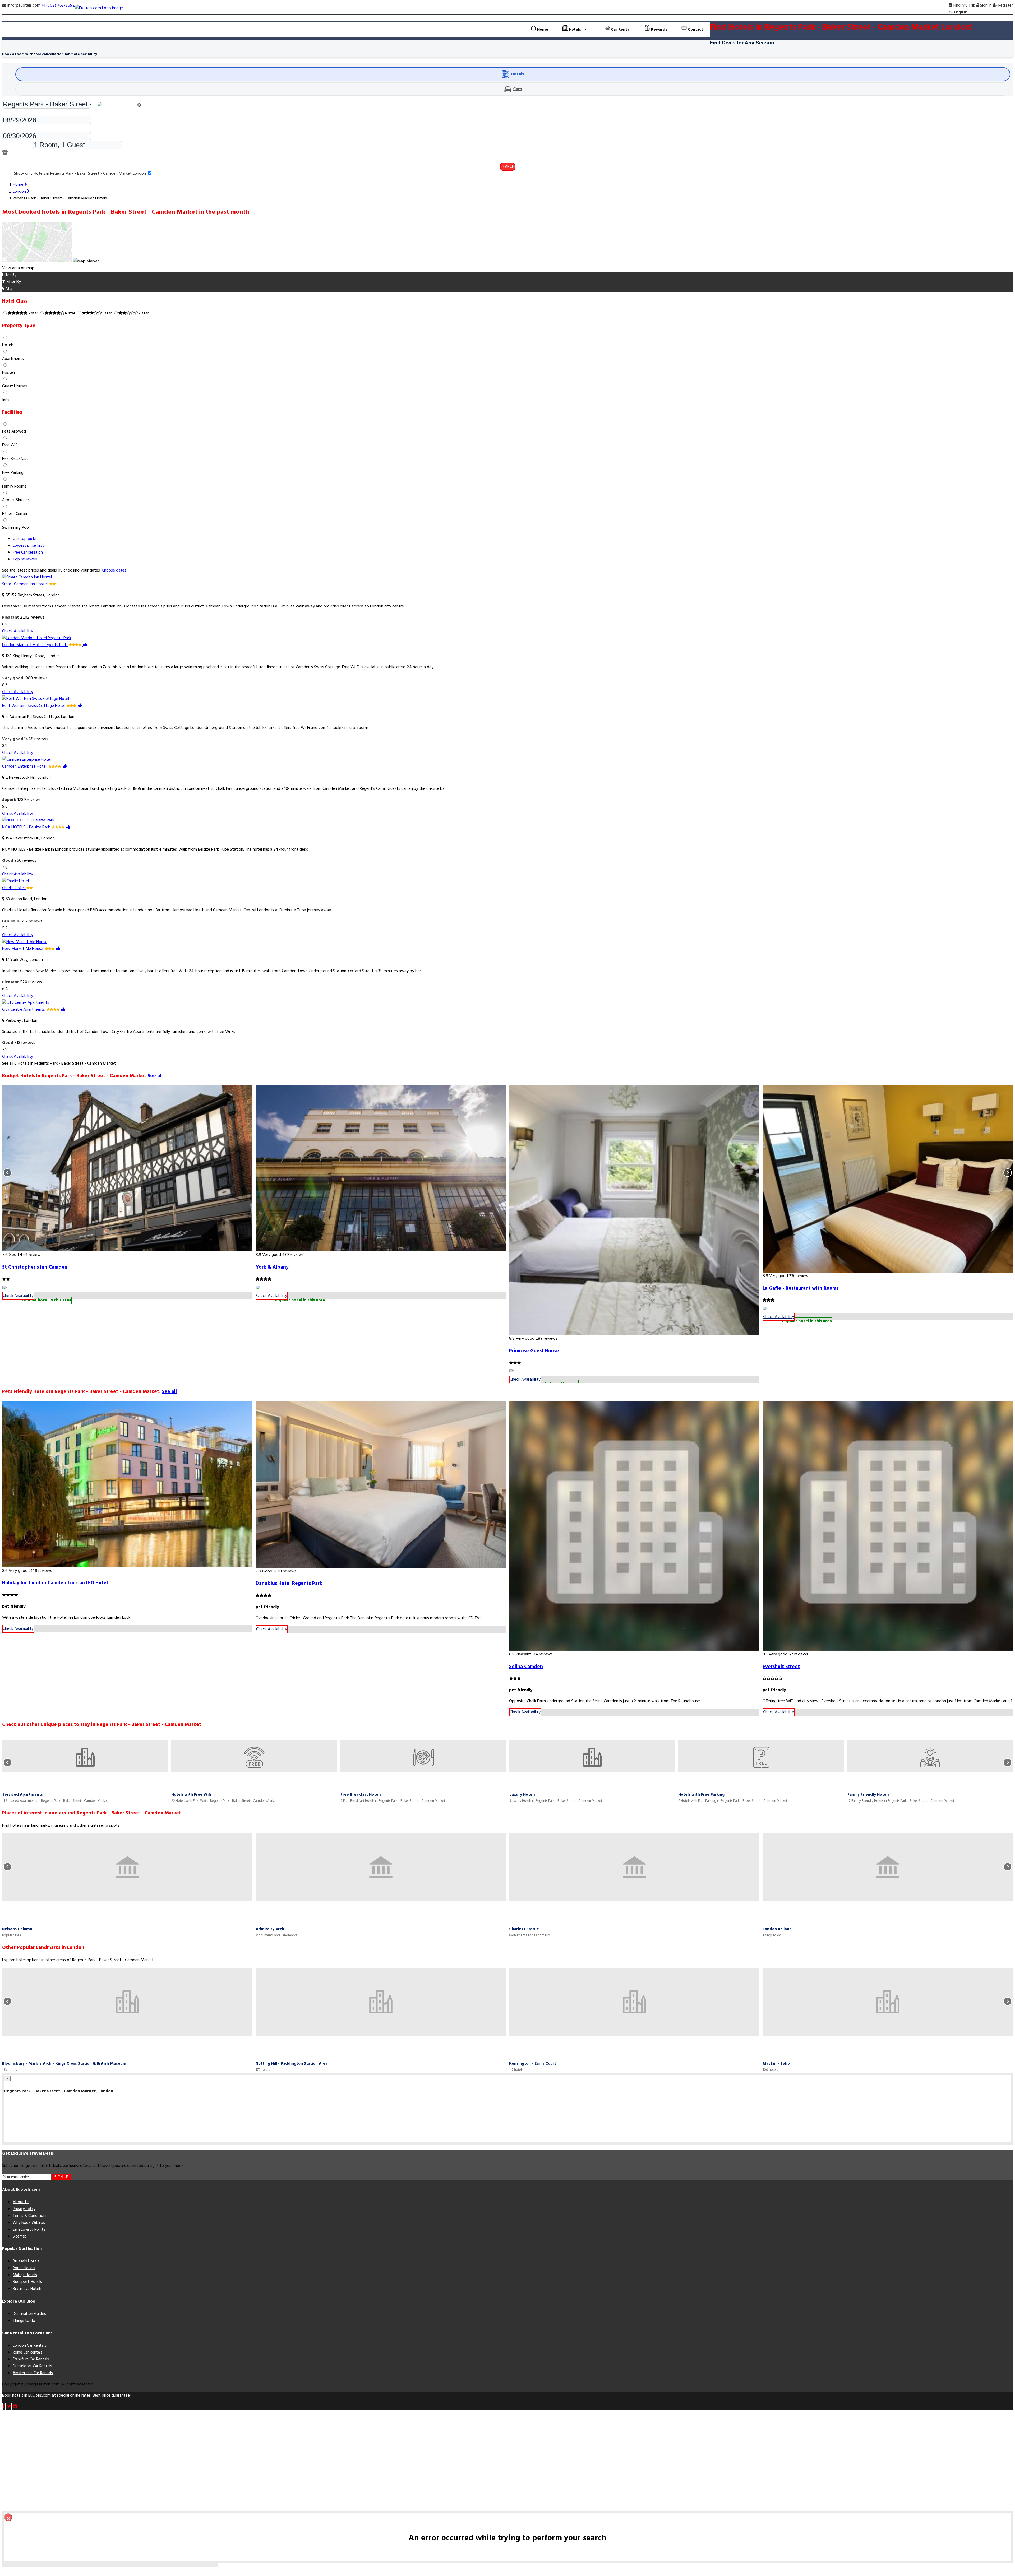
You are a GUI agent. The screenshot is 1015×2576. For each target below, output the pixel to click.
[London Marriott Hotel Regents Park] (37, 638)
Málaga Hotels (25, 2275)
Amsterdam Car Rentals (33, 2373)
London (20, 192)
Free (28, 553)
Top (25, 559)
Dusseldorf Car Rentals (32, 2366)
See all (155, 1076)
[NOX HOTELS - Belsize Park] (28, 820)
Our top (25, 539)
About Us (21, 2202)
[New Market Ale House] (25, 942)
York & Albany (272, 1267)
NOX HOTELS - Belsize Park (27, 827)
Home (542, 30)
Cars (517, 89)
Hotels (517, 74)
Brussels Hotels (26, 2261)
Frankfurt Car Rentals (31, 2359)
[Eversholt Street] (888, 1526)
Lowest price (28, 546)
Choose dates (114, 570)
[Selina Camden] (634, 1526)
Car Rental (620, 30)
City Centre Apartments (24, 1010)
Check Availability (18, 631)
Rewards (659, 30)
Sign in (985, 6)
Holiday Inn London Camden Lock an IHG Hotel (55, 1583)
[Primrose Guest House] (634, 1210)
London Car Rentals (29, 2346)
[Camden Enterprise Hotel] (26, 760)
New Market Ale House (23, 949)
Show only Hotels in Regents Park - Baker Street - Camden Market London (80, 174)
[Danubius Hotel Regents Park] (381, 1484)
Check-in (10, 112)
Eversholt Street (781, 1667)
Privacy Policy (24, 2209)
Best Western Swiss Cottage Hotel (34, 706)
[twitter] (9, 2407)
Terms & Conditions (30, 2216)
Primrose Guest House (534, 1351)
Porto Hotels (24, 2268)
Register (1005, 6)
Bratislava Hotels (27, 2289)
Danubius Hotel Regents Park (289, 1584)
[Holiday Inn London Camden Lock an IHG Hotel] (127, 1484)
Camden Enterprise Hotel (25, 767)
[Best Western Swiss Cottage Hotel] (36, 699)
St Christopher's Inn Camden (35, 1267)
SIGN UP (61, 2177)
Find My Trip (964, 6)
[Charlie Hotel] (15, 881)
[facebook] (4, 2407)
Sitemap (20, 2236)
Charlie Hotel (14, 888)
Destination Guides (29, 2314)
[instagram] (15, 2407)
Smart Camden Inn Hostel (25, 584)
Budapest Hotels (27, 2282)
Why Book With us (29, 2223)
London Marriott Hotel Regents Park (35, 645)
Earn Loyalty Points (29, 2230)
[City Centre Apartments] (26, 1003)
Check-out (11, 128)
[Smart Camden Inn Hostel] (27, 577)
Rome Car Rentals (28, 2352)
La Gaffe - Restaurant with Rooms (801, 1288)
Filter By (13, 282)
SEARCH (508, 167)
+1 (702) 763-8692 (58, 6)
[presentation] (7, 1173)
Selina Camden (526, 1667)
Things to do (24, 2321)
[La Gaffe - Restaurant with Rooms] (888, 1179)
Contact (695, 30)
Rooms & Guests (17, 146)
